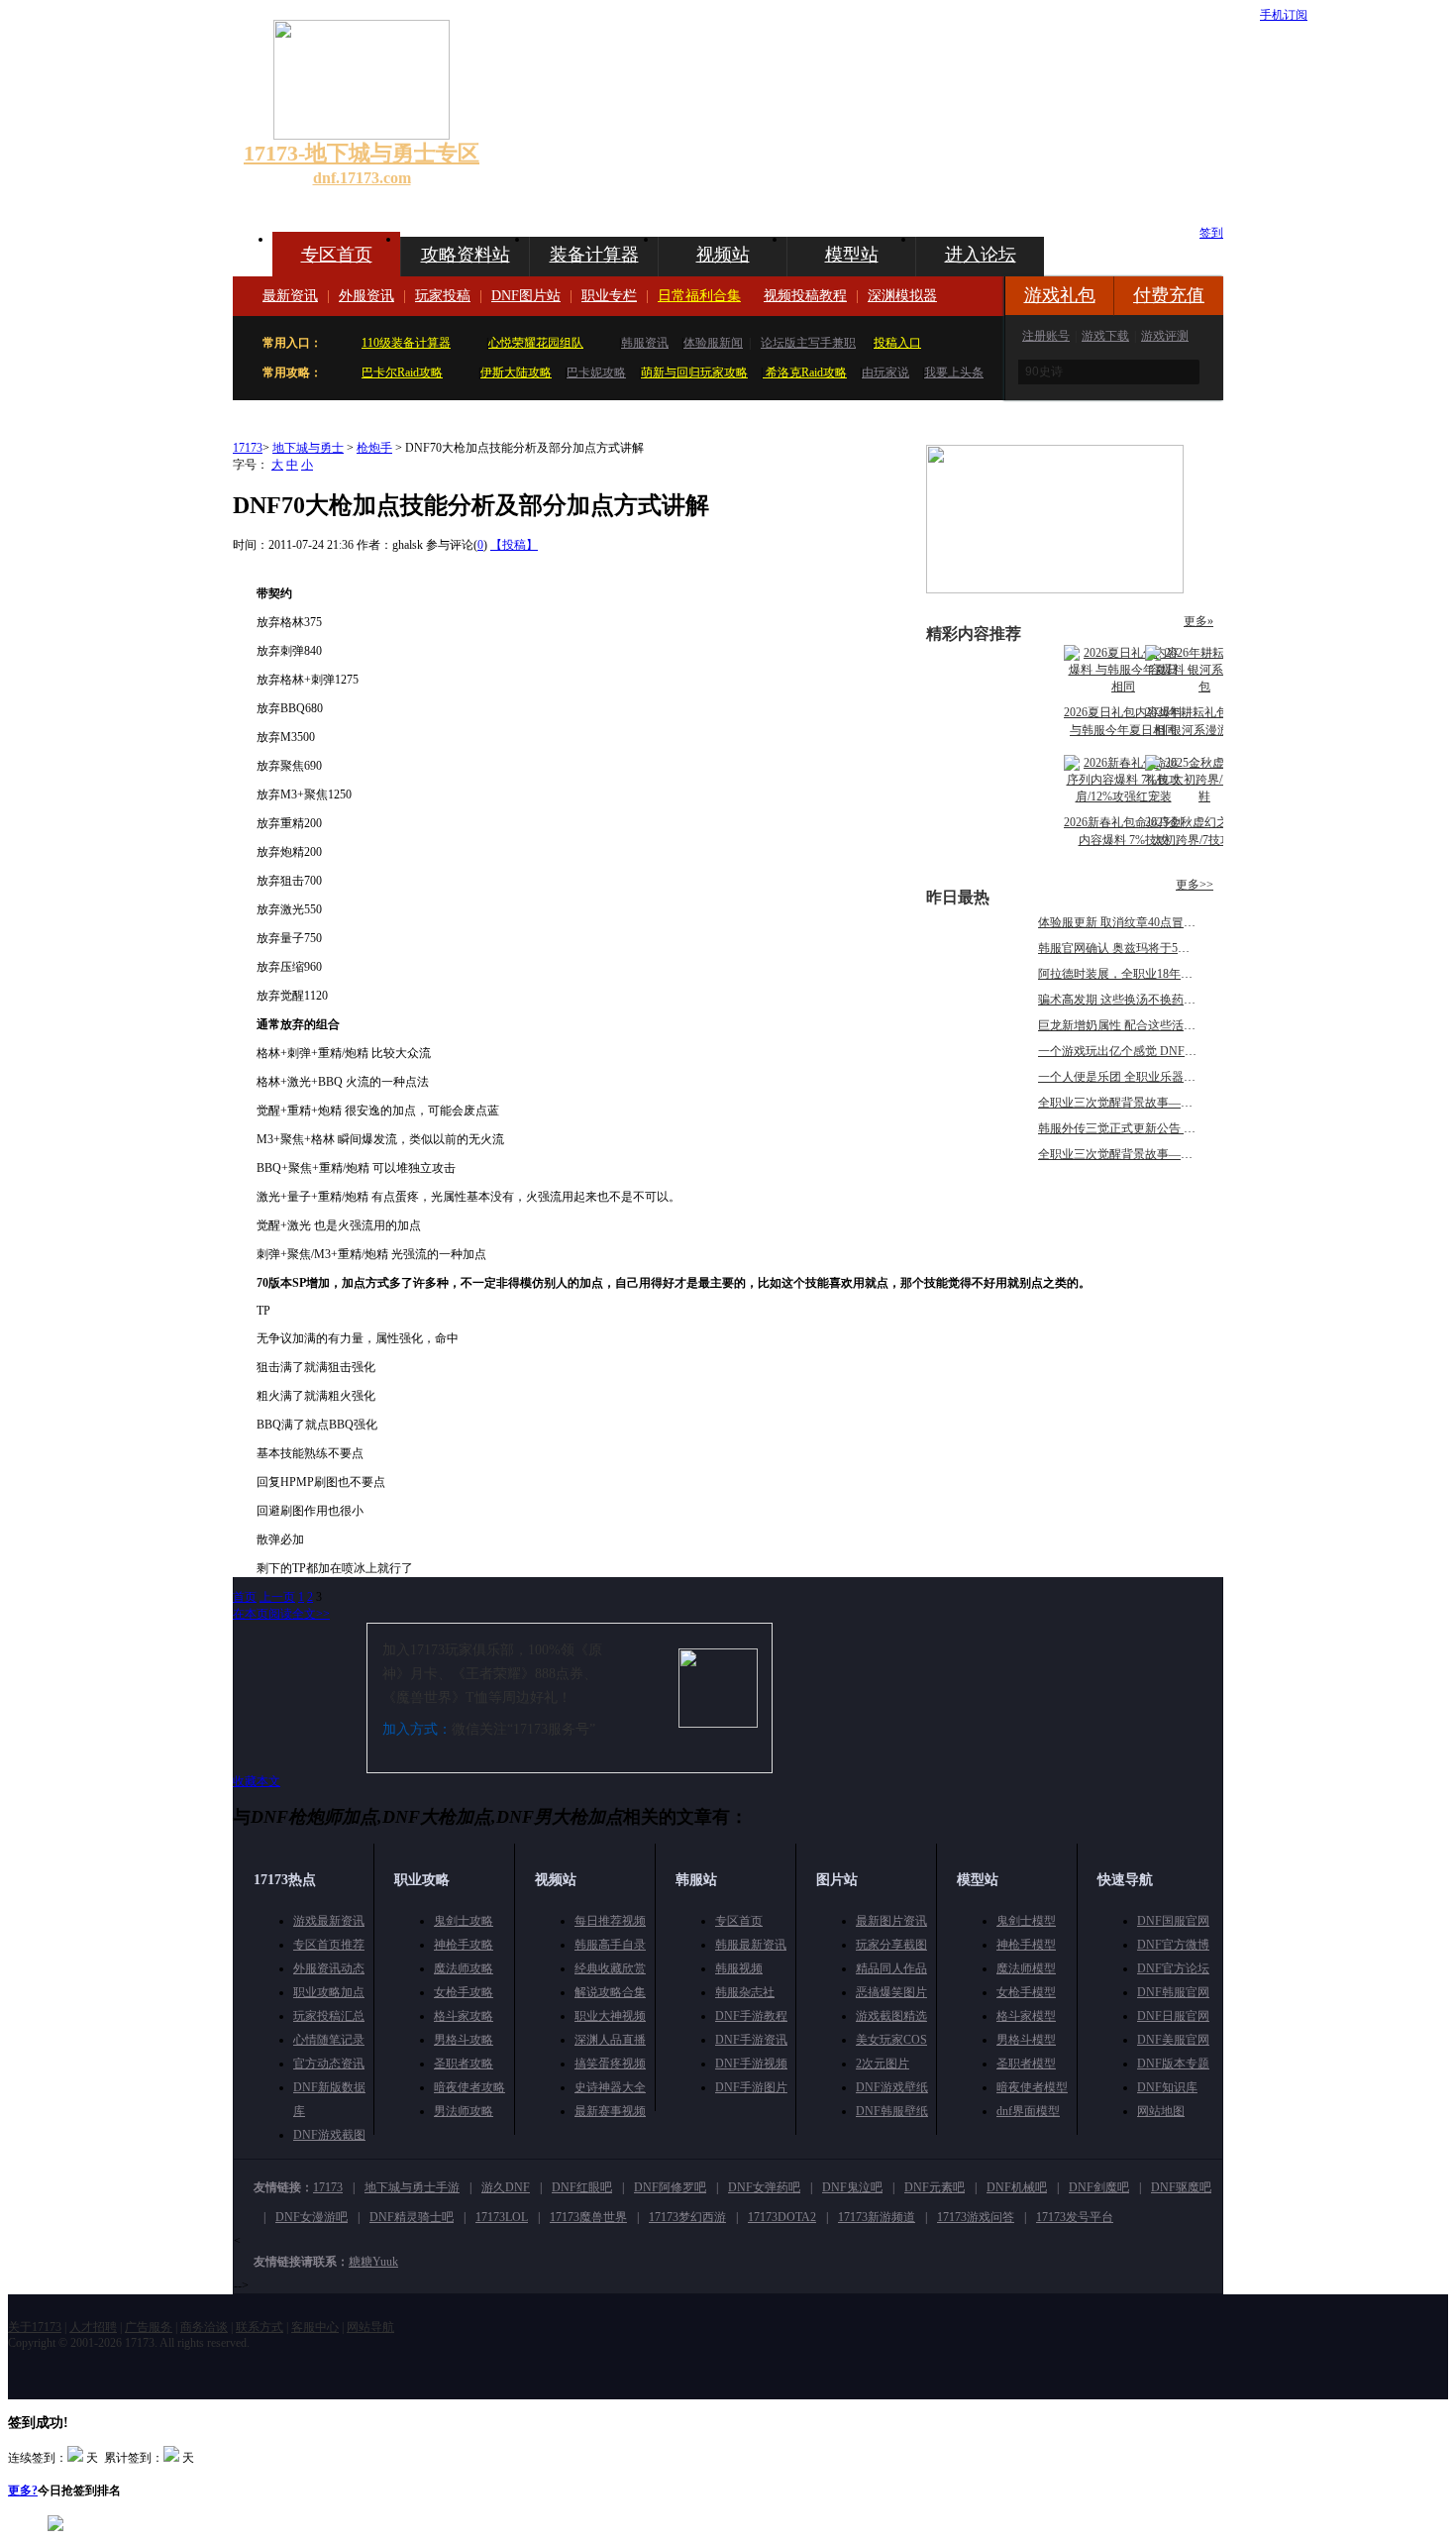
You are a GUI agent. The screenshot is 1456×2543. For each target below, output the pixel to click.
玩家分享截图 (891, 1945)
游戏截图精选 (891, 2016)
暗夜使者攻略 (469, 2087)
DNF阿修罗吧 (670, 2187)
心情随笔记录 (329, 2040)
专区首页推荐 (329, 1945)
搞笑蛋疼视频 (610, 2064)
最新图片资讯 (891, 1921)
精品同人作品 (891, 1968)
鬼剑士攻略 (464, 1921)
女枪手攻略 (464, 1992)
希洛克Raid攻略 (805, 372)
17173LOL (502, 2217)
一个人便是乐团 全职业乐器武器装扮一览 (1146, 1077)
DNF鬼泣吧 (852, 2187)
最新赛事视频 (610, 2111)
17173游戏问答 (976, 2217)
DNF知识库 (1167, 2087)
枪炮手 (374, 448)
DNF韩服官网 (1173, 1992)
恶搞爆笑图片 (891, 1992)
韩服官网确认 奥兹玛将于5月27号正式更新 (1149, 948)
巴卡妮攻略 (596, 372)
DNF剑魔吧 (1099, 2187)
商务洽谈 (204, 2327)
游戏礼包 (1060, 295)
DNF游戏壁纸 (892, 2087)
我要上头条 (954, 372)
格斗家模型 (1026, 2016)
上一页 (277, 1597)
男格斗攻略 (464, 2040)
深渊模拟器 (902, 296)
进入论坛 (981, 255)
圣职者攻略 (464, 2064)
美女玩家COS (891, 2040)
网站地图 (1161, 2111)
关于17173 (35, 2327)
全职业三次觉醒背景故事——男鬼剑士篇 (1145, 1154)
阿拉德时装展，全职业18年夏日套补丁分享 (1151, 974)
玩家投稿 (443, 296)
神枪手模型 (1026, 1945)
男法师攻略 (464, 2111)
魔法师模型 (1026, 1968)
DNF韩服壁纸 (892, 2111)
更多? (23, 2490)
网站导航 (370, 2327)
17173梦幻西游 (687, 2217)
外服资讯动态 (329, 1968)
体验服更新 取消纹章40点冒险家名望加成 (1146, 922)
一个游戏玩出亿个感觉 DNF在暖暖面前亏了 (1153, 1051)
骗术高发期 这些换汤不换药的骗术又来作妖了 (1158, 1000)
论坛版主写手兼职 (808, 343)
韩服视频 (739, 1968)
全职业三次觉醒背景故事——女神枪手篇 (1145, 1103)
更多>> (1195, 885)
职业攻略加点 (329, 1992)
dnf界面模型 (1028, 2111)
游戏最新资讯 (329, 1921)
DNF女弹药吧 (764, 2187)
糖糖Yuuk (373, 2262)
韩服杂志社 (745, 1992)
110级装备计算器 (406, 343)
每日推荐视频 (610, 1921)
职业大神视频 (610, 2016)
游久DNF (506, 2187)
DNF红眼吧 (582, 2187)
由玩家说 (885, 372)
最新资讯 (290, 296)
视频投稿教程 (805, 296)
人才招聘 (93, 2327)
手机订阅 (1284, 15)
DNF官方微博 (1173, 1945)
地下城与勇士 (308, 448)
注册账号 (1046, 336)
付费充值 (1169, 295)
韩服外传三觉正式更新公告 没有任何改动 (1146, 1128)
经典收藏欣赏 (610, 1968)
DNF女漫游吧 (312, 2217)
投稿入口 (897, 343)
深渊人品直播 (610, 2040)
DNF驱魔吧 (1181, 2187)
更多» (1198, 621)
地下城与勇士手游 (412, 2187)
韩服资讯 (645, 343)
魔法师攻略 (464, 1968)
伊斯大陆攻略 (516, 372)
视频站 (723, 255)
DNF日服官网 (1173, 2016)
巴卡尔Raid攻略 (402, 372)
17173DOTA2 (782, 2217)
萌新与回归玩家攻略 (694, 372)
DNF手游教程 (751, 2016)
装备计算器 (594, 255)
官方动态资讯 (329, 2064)
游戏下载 (1105, 336)
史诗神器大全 (610, 2087)
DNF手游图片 (751, 2087)
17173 (248, 448)
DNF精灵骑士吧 (412, 2217)
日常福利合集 (699, 296)
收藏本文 (257, 1781)
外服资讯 (366, 296)
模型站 (852, 255)
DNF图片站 (526, 296)
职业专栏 (609, 296)
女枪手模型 (1026, 1992)
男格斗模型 (1026, 2040)
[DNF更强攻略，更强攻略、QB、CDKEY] (1055, 589)
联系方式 (260, 2327)
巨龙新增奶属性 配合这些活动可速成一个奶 (1152, 1025)
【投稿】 (514, 545)
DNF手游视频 (751, 2064)
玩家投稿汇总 (329, 2016)
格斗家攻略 (464, 2016)
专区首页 (337, 255)
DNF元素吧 (935, 2187)
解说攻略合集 (610, 1992)
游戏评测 (1165, 336)
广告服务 (149, 2327)
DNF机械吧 (1017, 2187)
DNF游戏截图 (329, 2135)
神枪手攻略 (464, 1945)
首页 (245, 1597)
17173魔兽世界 (588, 2217)
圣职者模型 (1026, 2064)
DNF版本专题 (1173, 2064)
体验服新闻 (713, 343)
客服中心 (315, 2327)
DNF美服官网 (1173, 2040)
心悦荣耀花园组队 (536, 343)
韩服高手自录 (610, 1945)
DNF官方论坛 (1173, 1968)
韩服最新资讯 (751, 1945)
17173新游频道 (877, 2217)
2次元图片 (883, 2064)
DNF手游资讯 (751, 2040)
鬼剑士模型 (1026, 1921)
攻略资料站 (466, 255)
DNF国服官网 (1173, 1921)
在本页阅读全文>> (281, 1614)
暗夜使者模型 (1032, 2087)
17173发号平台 (1075, 2217)
